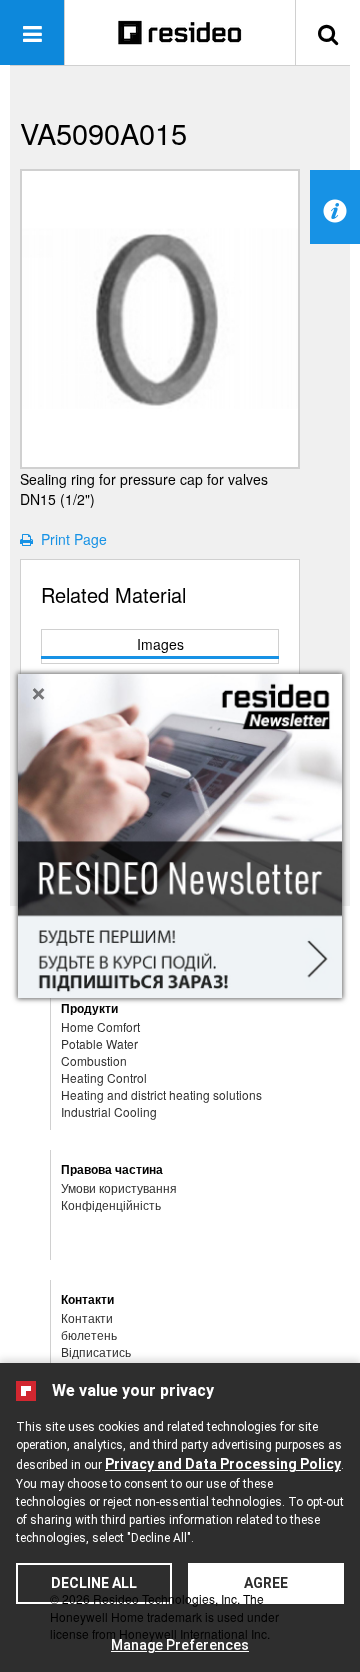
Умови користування (119, 1187)
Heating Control (104, 1077)
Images (160, 644)
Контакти (87, 1317)
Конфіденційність (111, 1204)
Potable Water (99, 1043)
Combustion (94, 1060)
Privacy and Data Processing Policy (223, 1464)
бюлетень (89, 1334)
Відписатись (96, 1351)
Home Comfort (100, 1026)
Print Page (70, 539)
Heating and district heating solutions (161, 1094)
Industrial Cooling (109, 1111)
